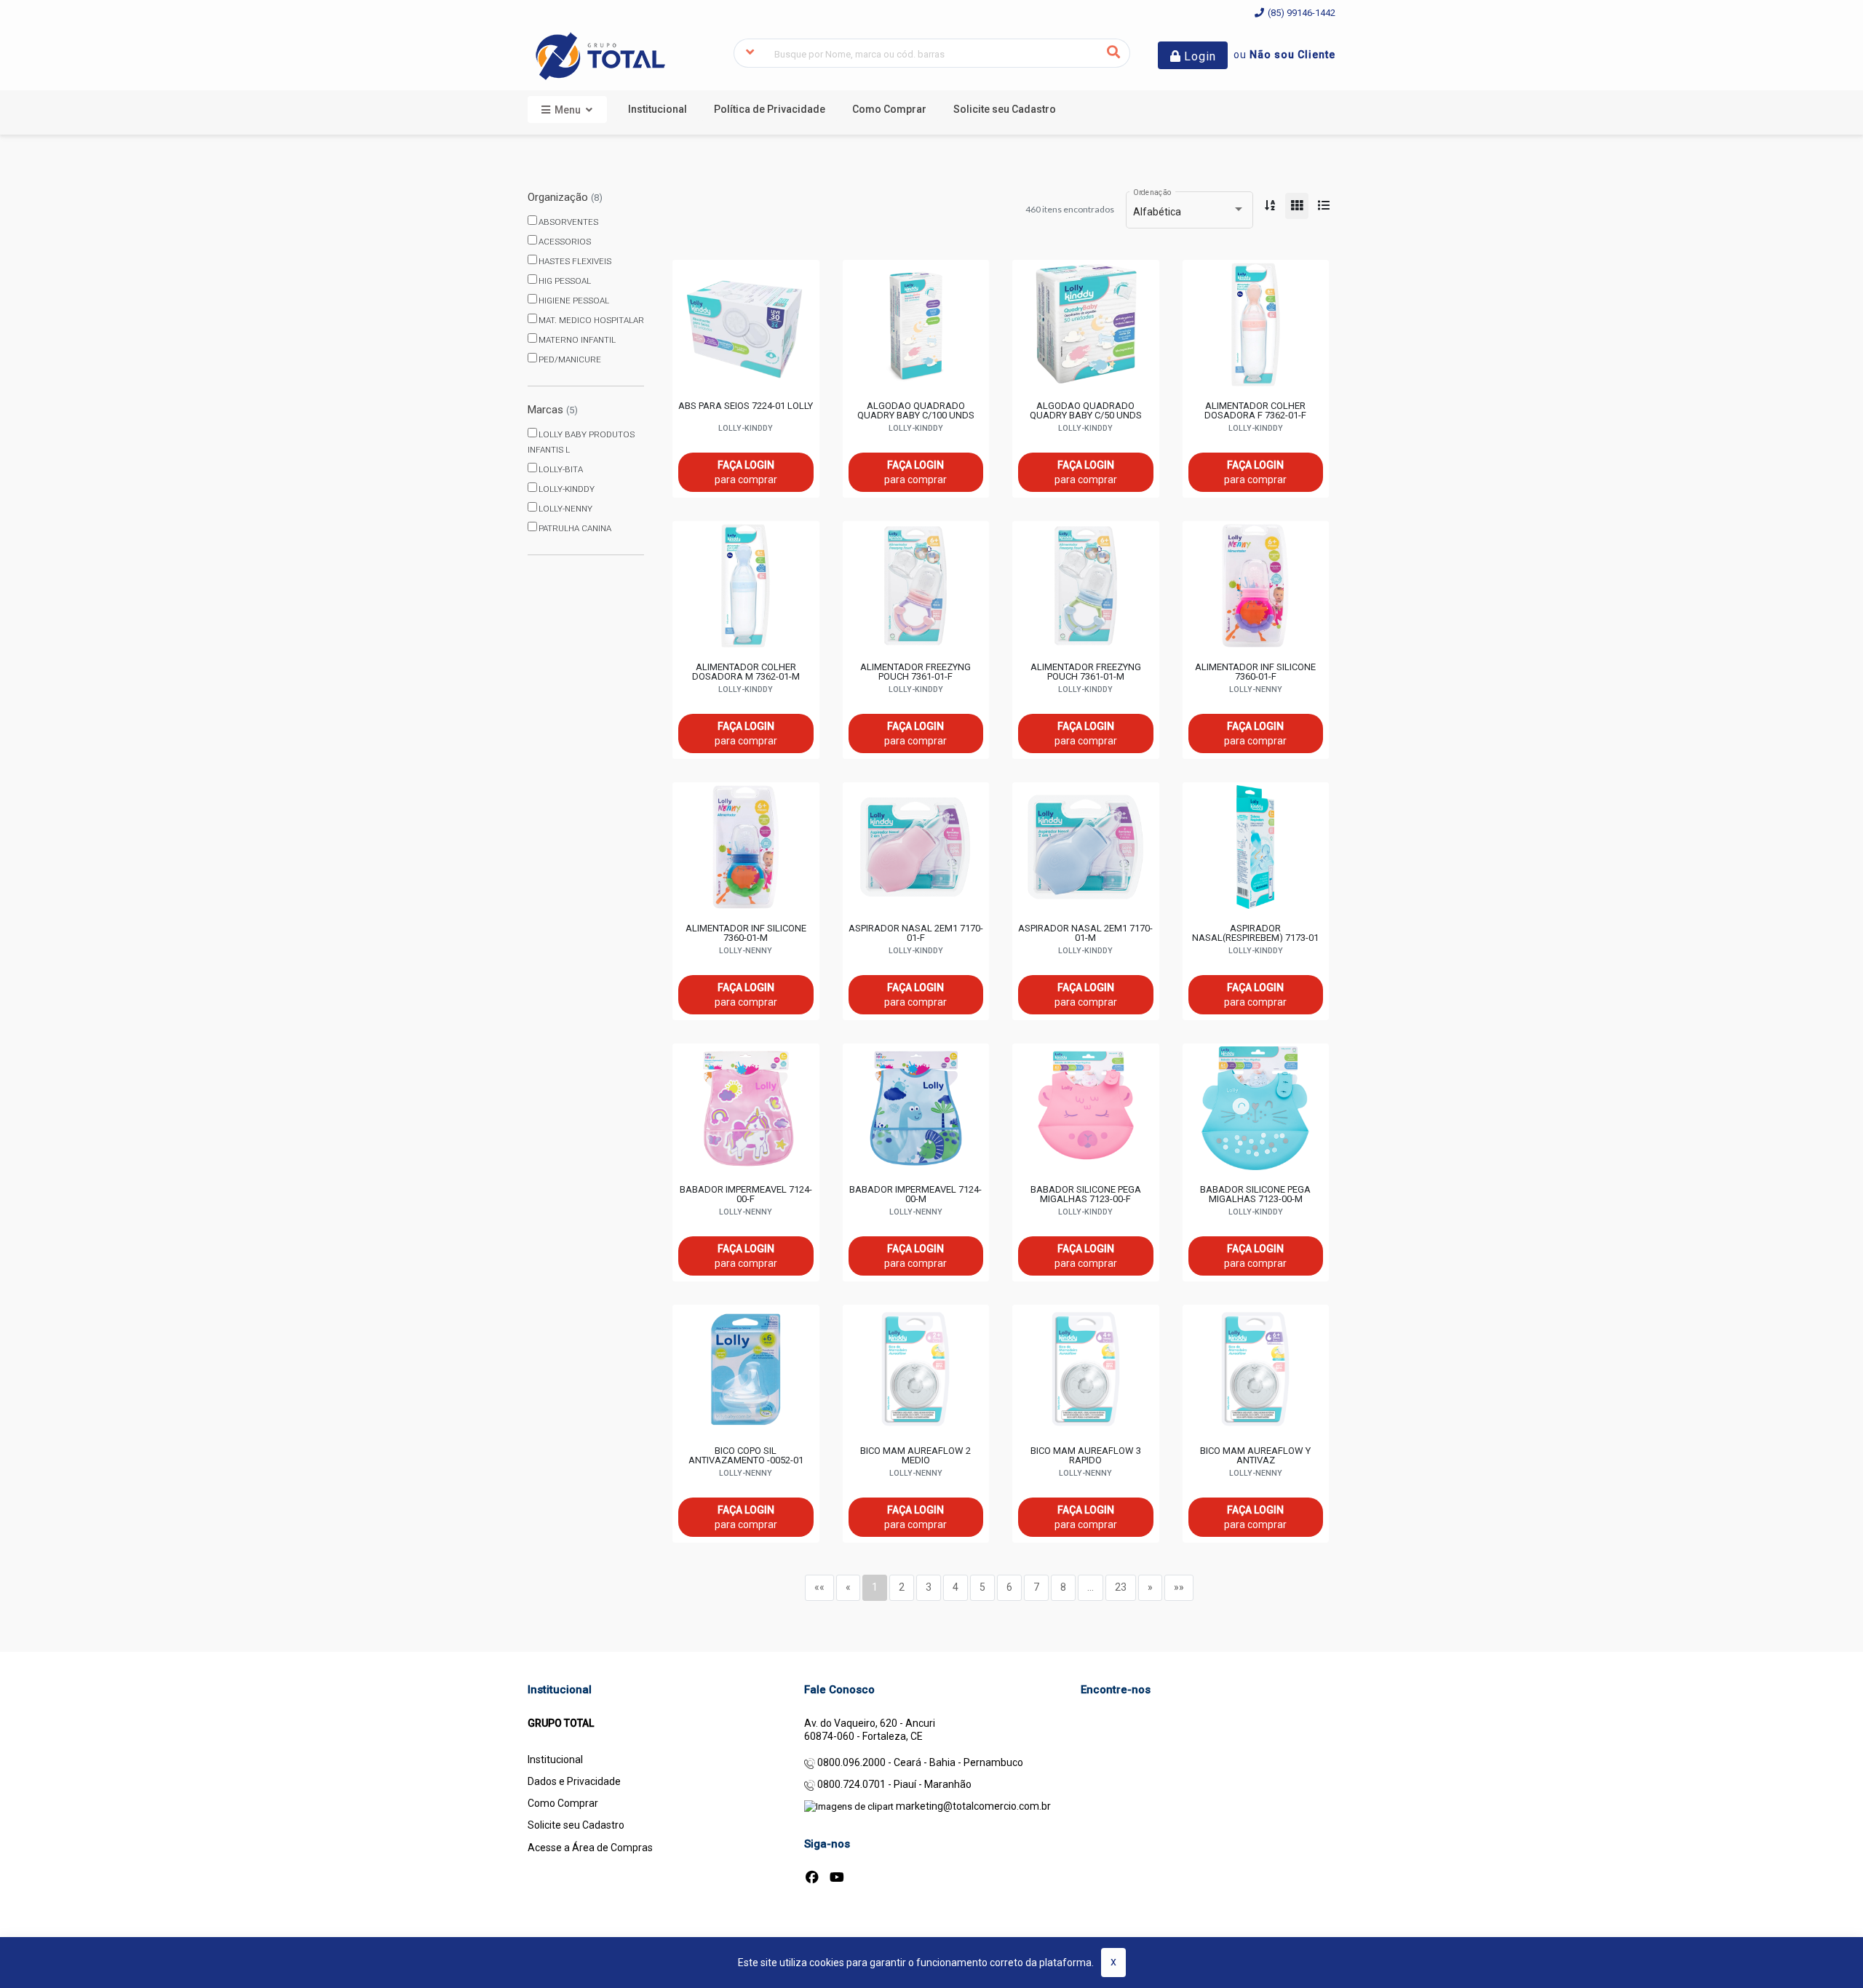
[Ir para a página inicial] (600, 55)
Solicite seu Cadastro (576, 1825)
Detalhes (746, 345)
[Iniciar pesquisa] (1114, 53)
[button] (658, 109)
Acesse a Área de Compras (590, 1848)
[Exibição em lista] (1324, 206)
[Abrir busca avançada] (750, 53)
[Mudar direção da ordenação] (1270, 206)
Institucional (555, 1760)
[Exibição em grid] (1297, 206)
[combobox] (932, 53)
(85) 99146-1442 (1300, 13)
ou (1284, 55)
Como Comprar (563, 1803)
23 (1121, 1587)
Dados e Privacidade (574, 1781)
